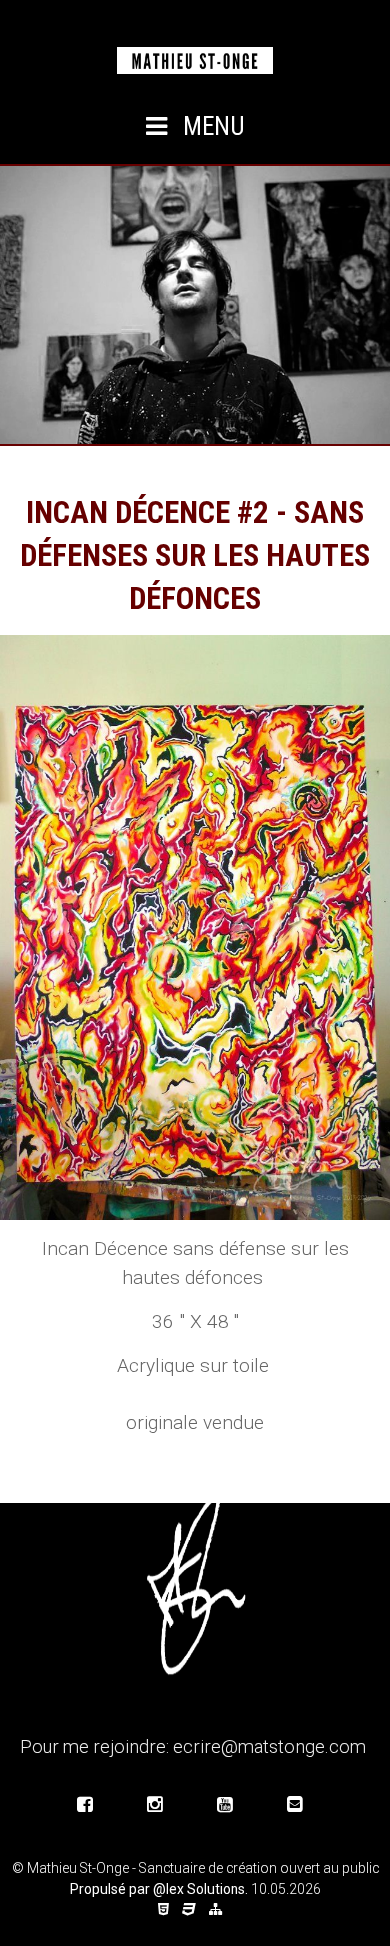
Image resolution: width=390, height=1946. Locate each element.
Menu (211, 126)
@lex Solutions (199, 1889)
